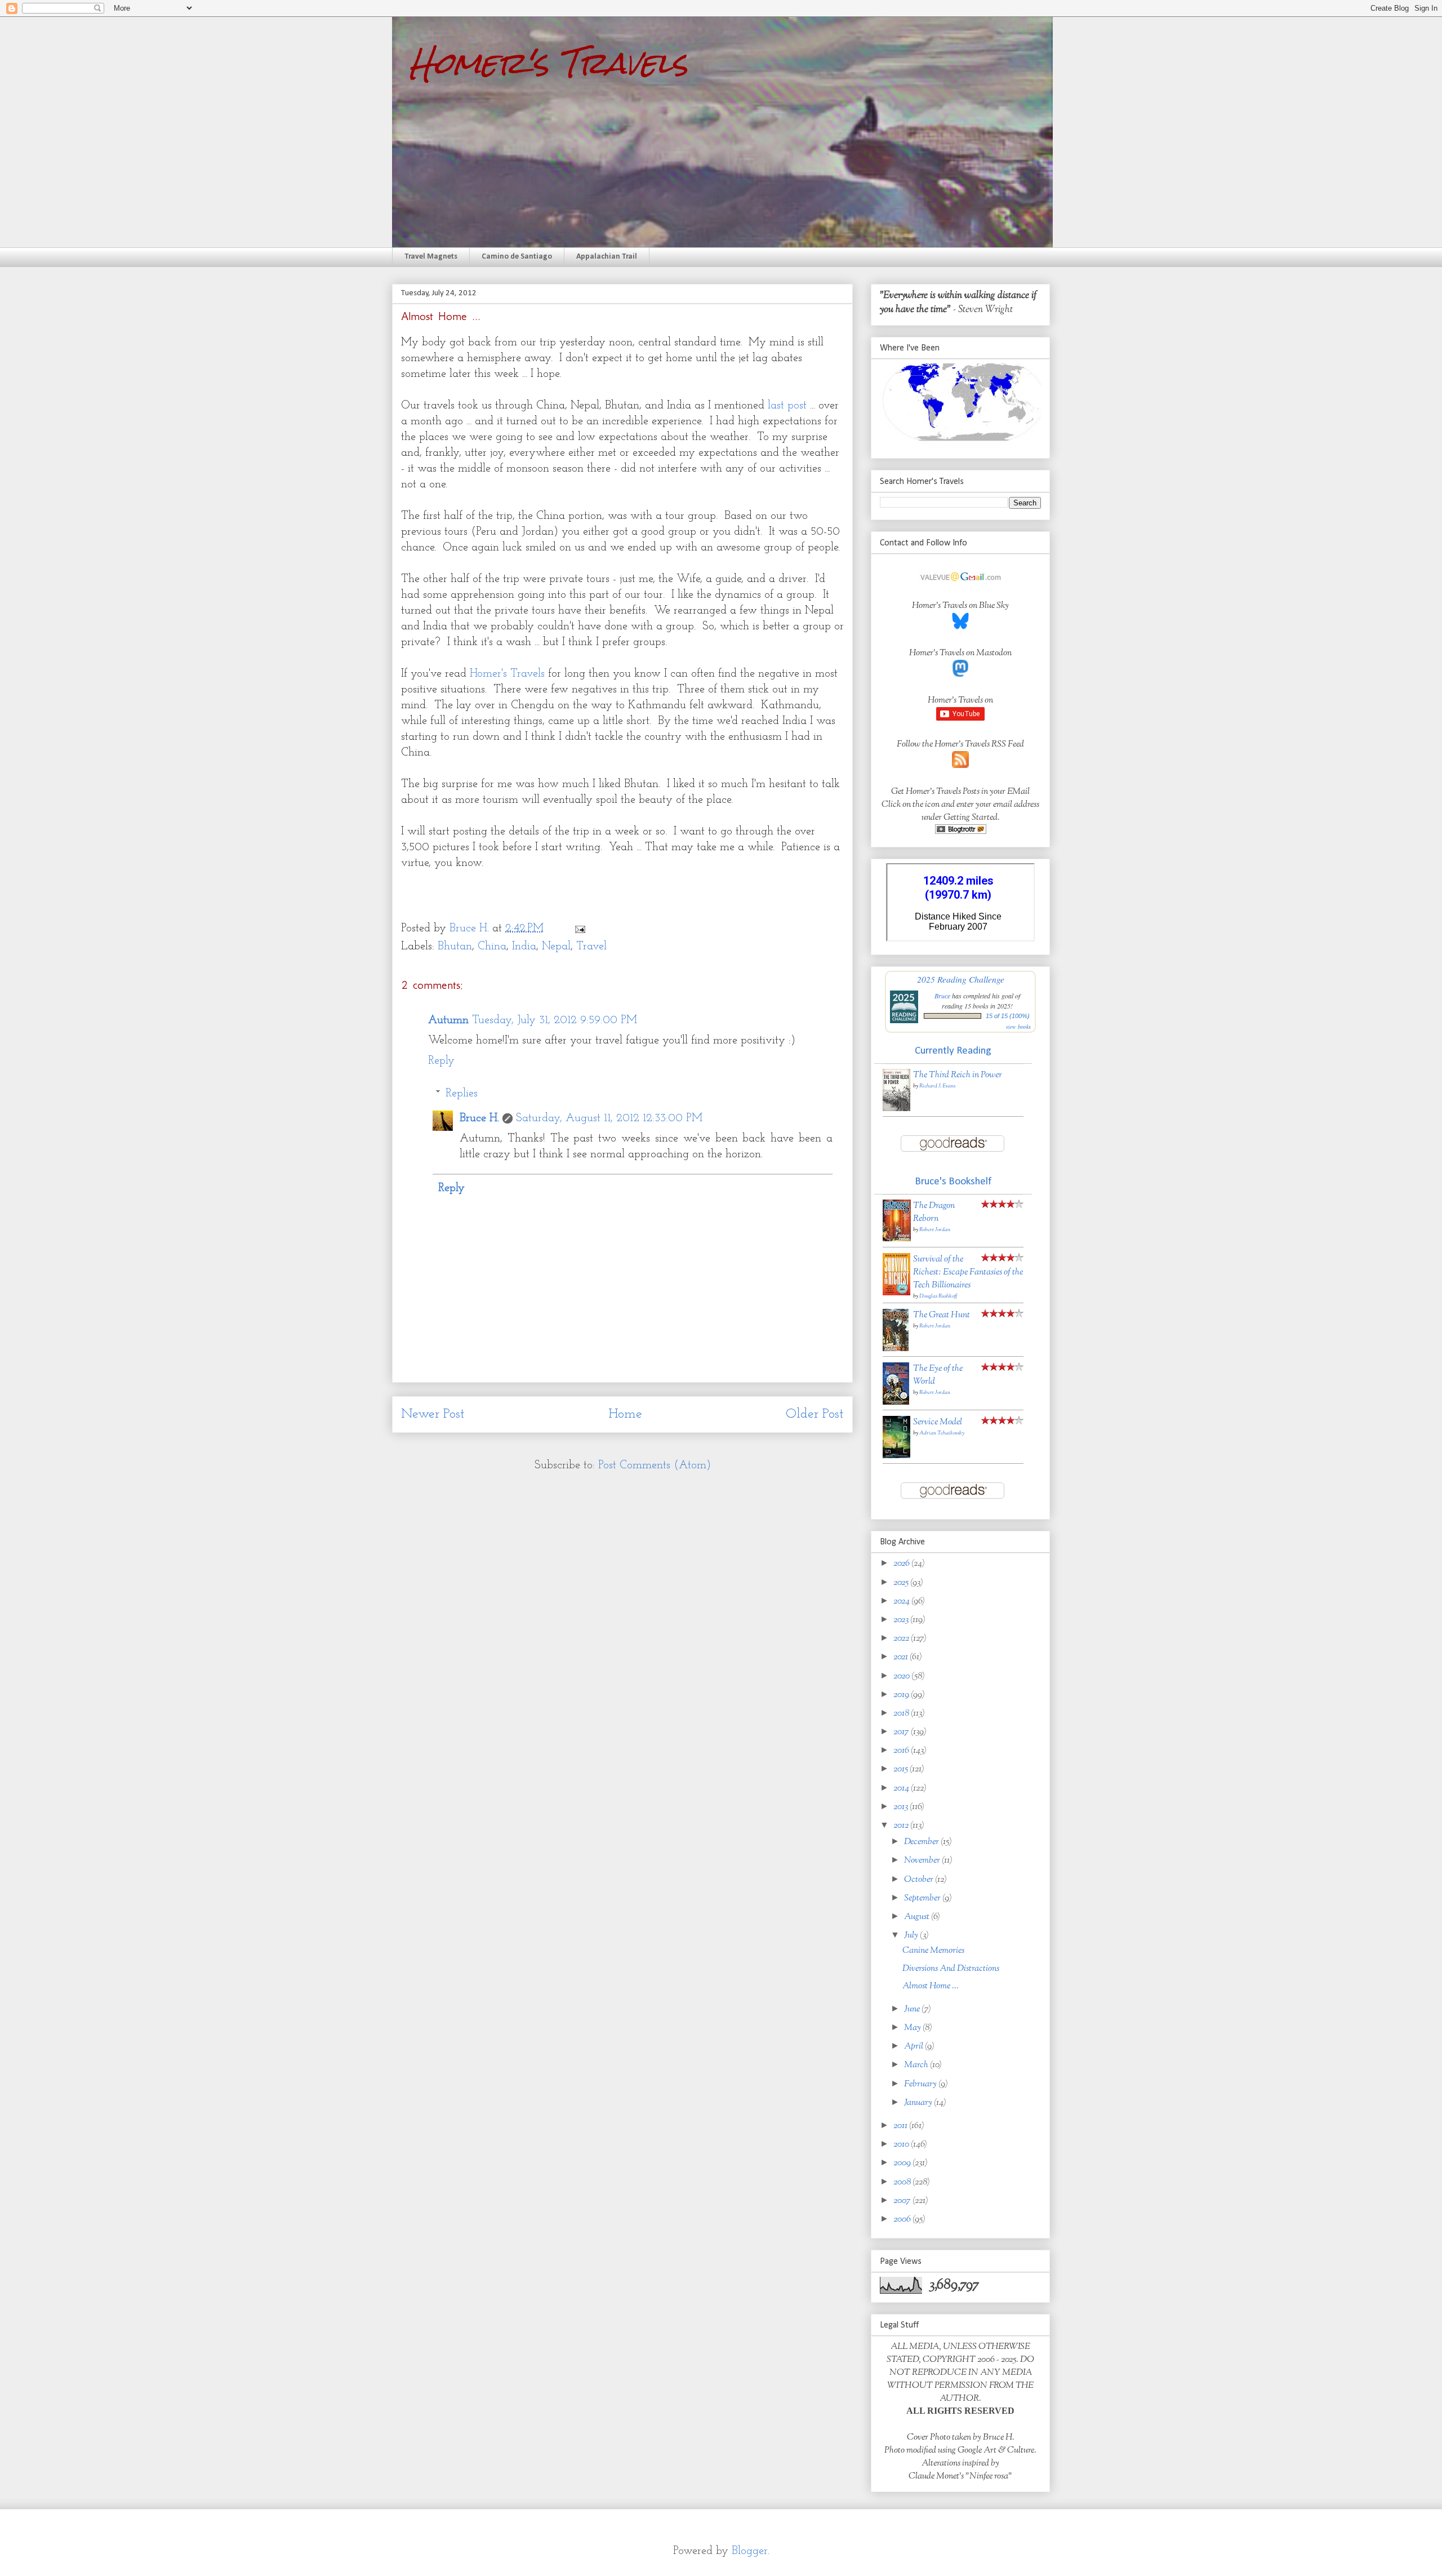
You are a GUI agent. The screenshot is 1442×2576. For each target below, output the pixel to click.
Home (625, 1414)
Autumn (448, 1020)
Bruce (942, 996)
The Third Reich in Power (958, 1075)
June (913, 2009)
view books (1018, 1027)
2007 (903, 2201)
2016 (902, 1751)
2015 (902, 1769)
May (913, 2028)
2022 (902, 1639)
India (524, 947)
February (921, 2084)
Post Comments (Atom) (655, 1465)
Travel (591, 947)
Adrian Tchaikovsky (942, 1433)
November (923, 1861)
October (920, 1880)
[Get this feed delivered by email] (961, 832)
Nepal (556, 947)
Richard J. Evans (937, 1086)
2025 (902, 1583)
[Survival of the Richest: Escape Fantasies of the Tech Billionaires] (896, 1293)
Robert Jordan (935, 1230)
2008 (903, 2182)
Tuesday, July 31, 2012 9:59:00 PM (555, 1020)
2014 (902, 1789)
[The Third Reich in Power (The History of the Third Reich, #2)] (896, 1109)
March (917, 2065)
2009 (903, 2163)
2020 (902, 1676)
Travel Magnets (431, 257)
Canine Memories (933, 1951)
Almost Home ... (931, 1986)
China (492, 947)
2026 (902, 1564)
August (918, 1917)
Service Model (938, 1422)
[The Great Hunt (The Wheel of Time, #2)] (896, 1349)
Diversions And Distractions (951, 1969)
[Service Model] (896, 1456)
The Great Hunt (942, 1315)
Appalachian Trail (607, 257)
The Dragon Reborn (934, 1213)
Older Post (815, 1414)
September (923, 1898)
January (919, 2103)
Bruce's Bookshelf (953, 1182)
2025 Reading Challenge (961, 979)
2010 (902, 2145)
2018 (902, 1714)
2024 (902, 1602)
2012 (902, 1826)
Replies (462, 1094)
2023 (902, 1620)
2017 (902, 1732)
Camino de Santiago (517, 257)
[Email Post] (579, 929)
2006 (903, 2220)
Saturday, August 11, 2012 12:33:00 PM (609, 1118)
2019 (902, 1695)
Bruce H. (479, 1118)
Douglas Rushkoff (938, 1296)
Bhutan (455, 947)
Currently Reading (953, 1051)
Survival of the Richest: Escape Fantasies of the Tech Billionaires (968, 1273)
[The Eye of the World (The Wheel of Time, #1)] (896, 1403)
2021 (902, 1657)
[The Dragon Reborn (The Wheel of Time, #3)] (897, 1239)
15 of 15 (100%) (1008, 1016)
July (912, 1936)
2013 (902, 1807)
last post (787, 406)
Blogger (750, 2551)
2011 (901, 2126)
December (922, 1842)
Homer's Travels (548, 63)
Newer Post (433, 1414)
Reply (441, 1061)
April (914, 2047)
